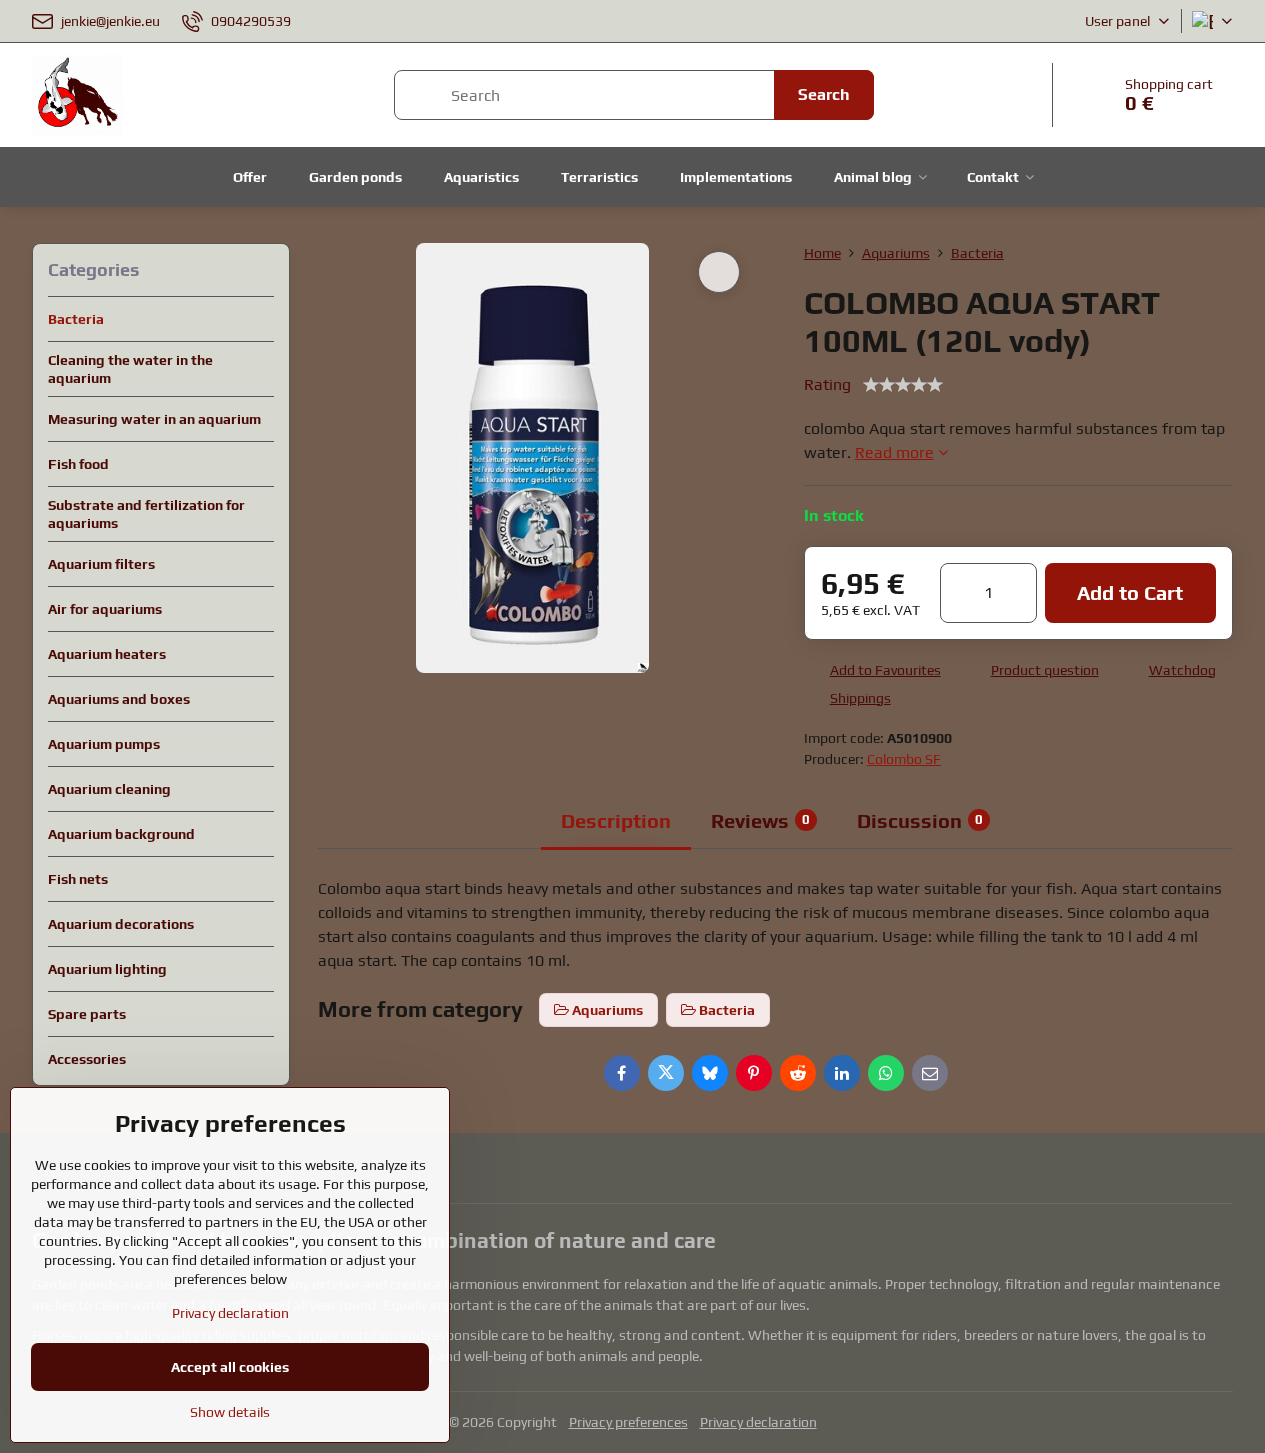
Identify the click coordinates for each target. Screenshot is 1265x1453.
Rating (827, 384)
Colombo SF (904, 759)
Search (824, 94)
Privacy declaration (758, 1422)
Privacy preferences (628, 1422)
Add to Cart (1130, 592)
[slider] (903, 385)
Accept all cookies (230, 1367)
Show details (230, 1412)
